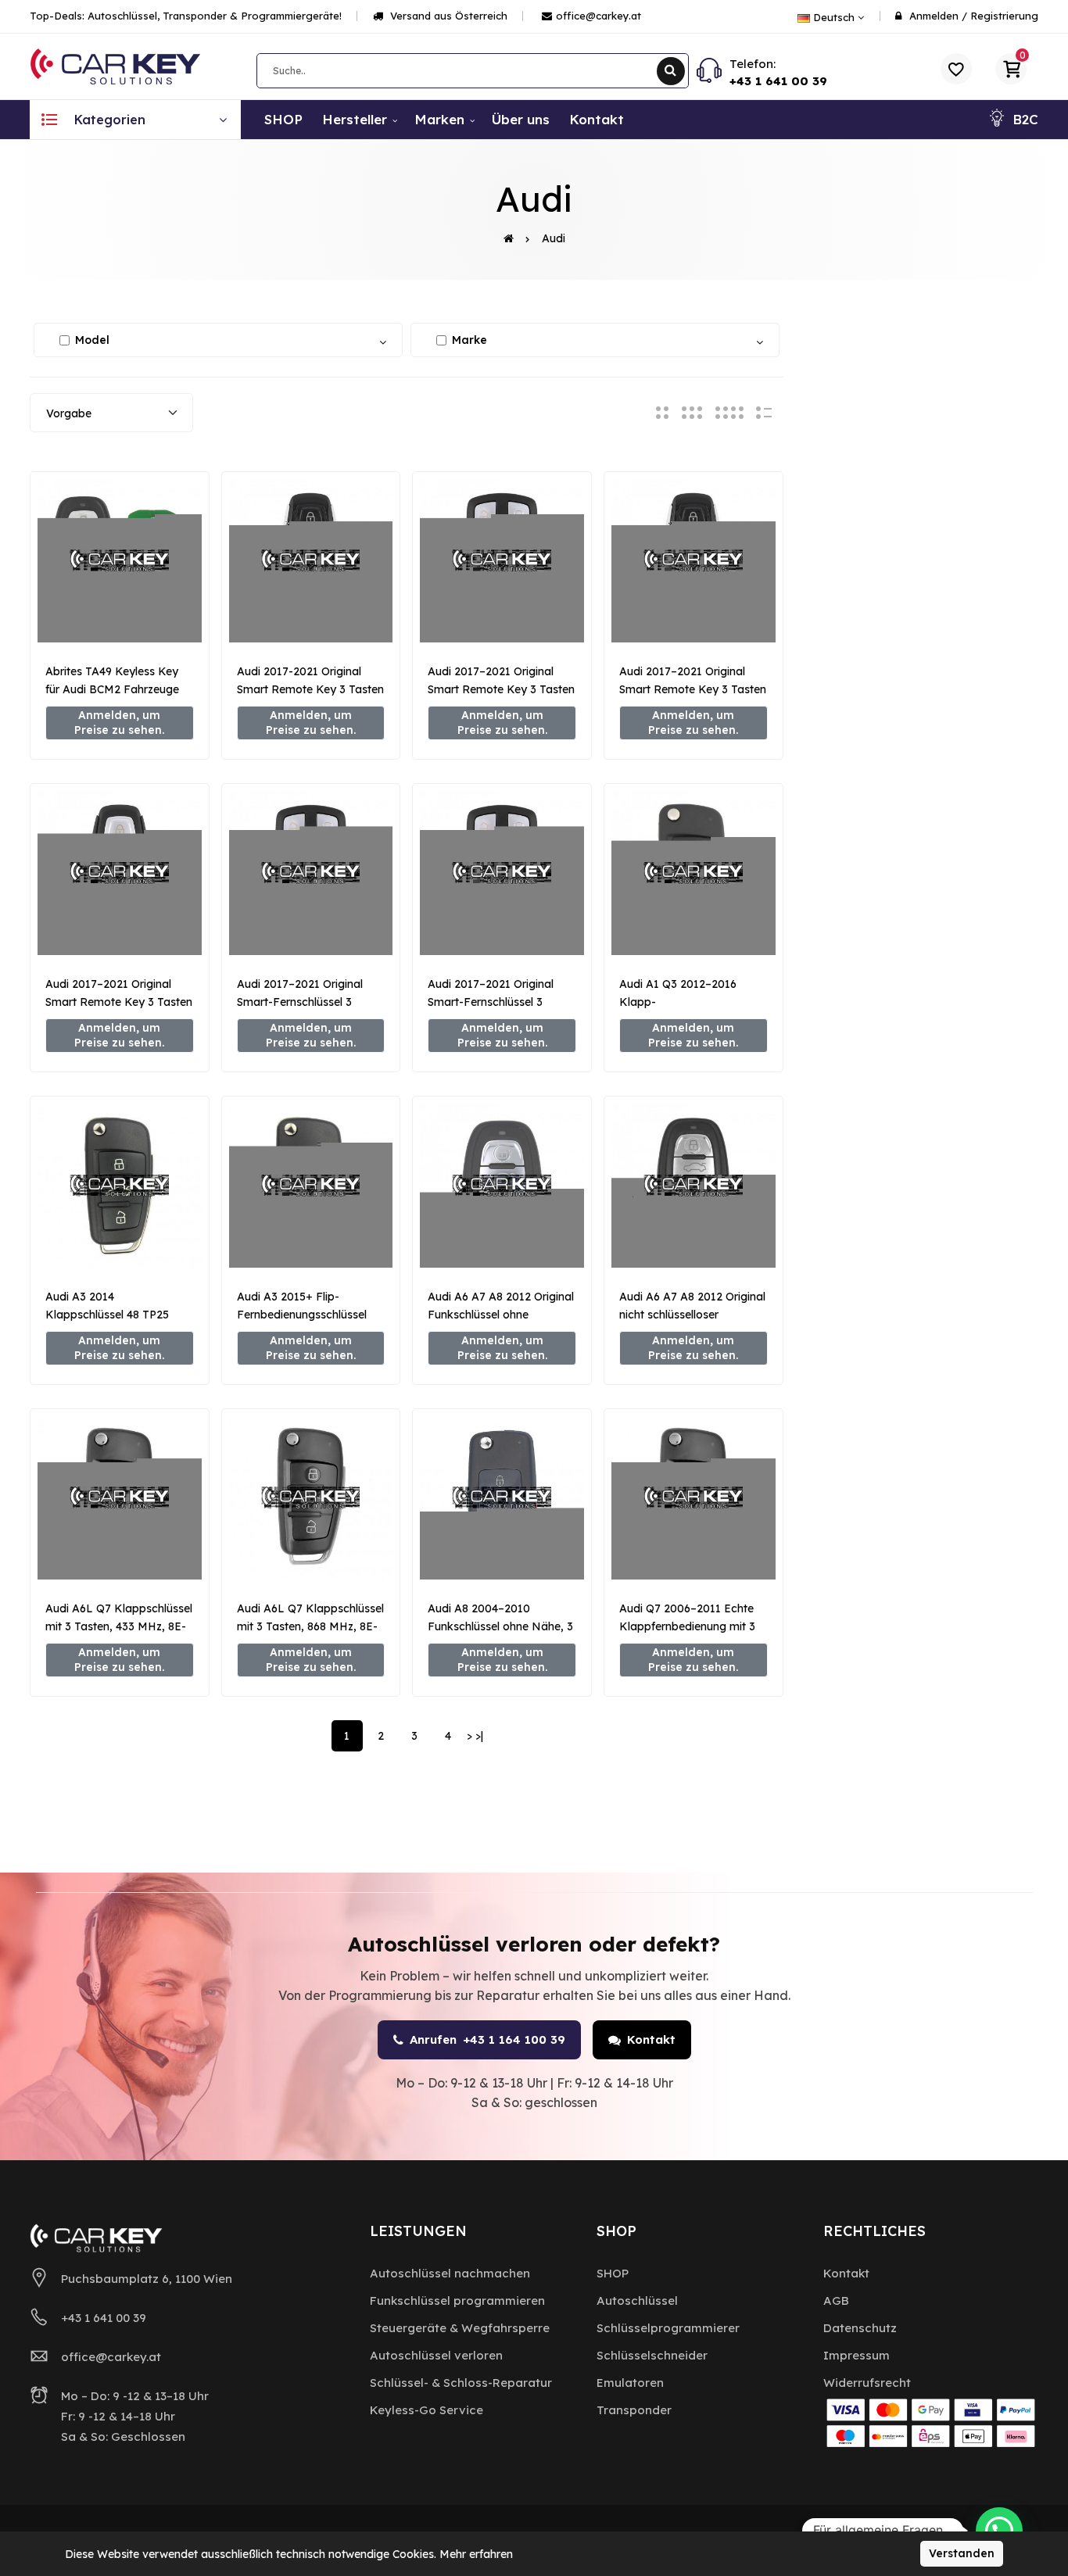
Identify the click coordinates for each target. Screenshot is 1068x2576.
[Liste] (764, 412)
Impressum (857, 2355)
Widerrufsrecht (867, 2383)
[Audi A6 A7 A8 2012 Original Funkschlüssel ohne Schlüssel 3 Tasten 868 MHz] (502, 1186)
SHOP (613, 2273)
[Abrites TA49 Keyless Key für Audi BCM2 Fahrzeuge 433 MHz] (120, 561)
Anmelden (934, 16)
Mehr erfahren (476, 2554)
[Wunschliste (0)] (956, 69)
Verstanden (962, 2553)
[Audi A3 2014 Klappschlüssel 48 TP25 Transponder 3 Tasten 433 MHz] (120, 1186)
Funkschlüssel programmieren (457, 2301)
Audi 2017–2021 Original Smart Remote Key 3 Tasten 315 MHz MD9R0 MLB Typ (693, 689)
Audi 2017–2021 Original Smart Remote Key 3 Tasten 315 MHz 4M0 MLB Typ (501, 689)
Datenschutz (860, 2328)
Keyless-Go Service (426, 2410)
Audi (554, 238)
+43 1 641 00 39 (778, 81)
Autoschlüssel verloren (436, 2355)
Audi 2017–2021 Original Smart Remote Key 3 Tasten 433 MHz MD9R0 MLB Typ (119, 1002)
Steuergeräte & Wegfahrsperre (460, 2328)
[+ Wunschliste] (120, 617)
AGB (836, 2301)
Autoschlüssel (637, 2301)
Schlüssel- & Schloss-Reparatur (461, 2383)
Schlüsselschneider (652, 2355)
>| (479, 1736)
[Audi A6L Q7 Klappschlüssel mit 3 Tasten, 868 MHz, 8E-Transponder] (311, 1498)
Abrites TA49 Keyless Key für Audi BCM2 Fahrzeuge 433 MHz (112, 689)
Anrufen (487, 2039)
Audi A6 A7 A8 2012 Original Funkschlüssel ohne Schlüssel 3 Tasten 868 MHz (501, 1315)
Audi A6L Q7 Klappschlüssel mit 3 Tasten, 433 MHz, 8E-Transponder (119, 1626)
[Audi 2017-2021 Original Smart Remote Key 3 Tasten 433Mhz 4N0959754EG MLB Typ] (311, 561)
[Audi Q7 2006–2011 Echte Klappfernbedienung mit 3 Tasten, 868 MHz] (693, 1498)
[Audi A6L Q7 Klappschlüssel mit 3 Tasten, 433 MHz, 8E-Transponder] (120, 1498)
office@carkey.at (599, 16)
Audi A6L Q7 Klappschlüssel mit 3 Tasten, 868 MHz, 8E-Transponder (310, 1626)
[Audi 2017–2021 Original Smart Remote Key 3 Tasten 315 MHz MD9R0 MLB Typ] (693, 561)
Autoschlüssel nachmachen (450, 2273)
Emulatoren (630, 2383)
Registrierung (1004, 16)
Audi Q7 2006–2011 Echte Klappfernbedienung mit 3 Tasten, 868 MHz (687, 1626)
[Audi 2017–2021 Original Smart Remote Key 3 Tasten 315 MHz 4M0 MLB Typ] (502, 561)
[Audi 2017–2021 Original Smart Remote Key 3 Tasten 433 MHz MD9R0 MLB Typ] (120, 873)
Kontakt (651, 2039)
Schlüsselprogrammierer (668, 2328)
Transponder (634, 2410)
